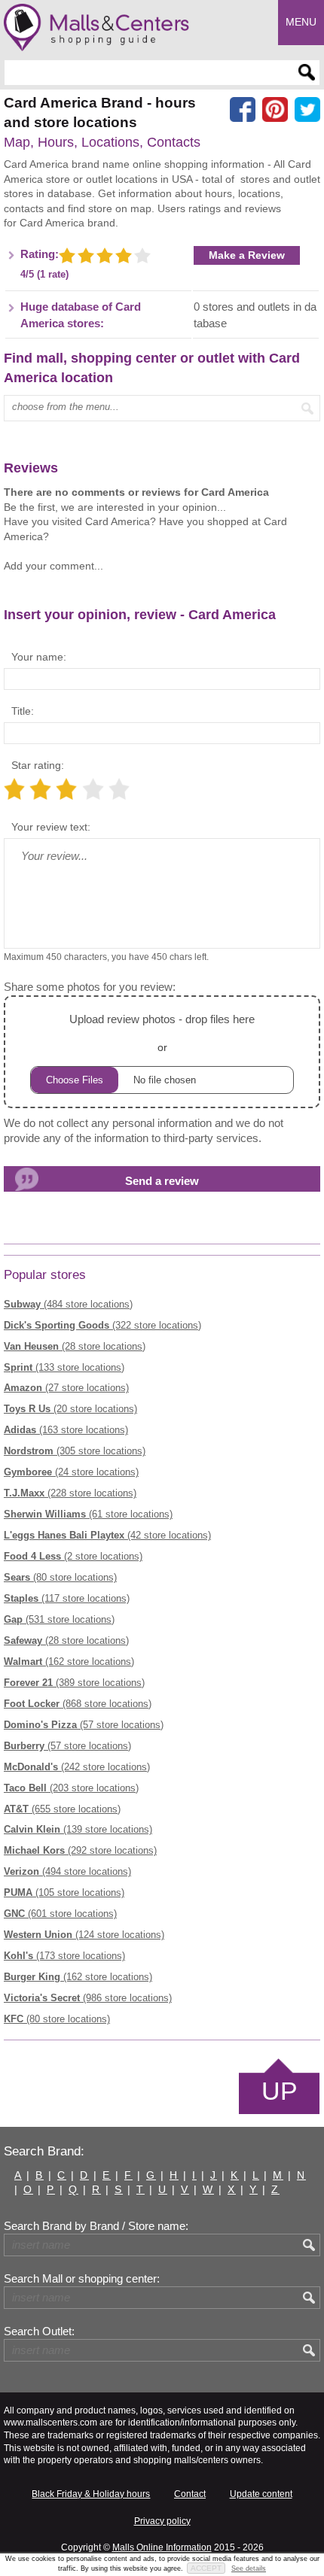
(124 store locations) (84, 1935)
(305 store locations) (75, 1451)
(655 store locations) (62, 1809)
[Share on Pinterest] (275, 110)
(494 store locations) (67, 1871)
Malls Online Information (162, 2547)
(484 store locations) (68, 1304)
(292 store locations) (80, 1850)
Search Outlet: (39, 2331)
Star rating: (38, 765)
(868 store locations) (78, 1704)
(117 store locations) (67, 1598)
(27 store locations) (66, 1388)
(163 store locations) (66, 1430)
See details (249, 2568)
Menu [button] (301, 22)
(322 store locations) (102, 1325)
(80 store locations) (60, 1577)
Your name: (39, 657)
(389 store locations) (74, 1683)
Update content (261, 2494)
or (162, 1033)
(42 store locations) (107, 1535)
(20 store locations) (70, 1409)
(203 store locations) (71, 1788)
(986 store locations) (88, 1998)
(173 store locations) (64, 1956)
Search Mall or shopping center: (82, 2279)
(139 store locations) (78, 1829)
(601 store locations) (60, 1914)
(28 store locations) (75, 1346)
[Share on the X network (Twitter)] (307, 110)
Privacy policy (162, 2521)
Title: (23, 711)
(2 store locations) (73, 1556)
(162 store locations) (69, 1662)
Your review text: (51, 827)
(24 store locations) (71, 1472)
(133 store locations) (64, 1367)
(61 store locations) (88, 1514)
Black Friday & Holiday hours (91, 2494)
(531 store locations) (59, 1619)
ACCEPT (206, 2568)
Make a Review (247, 255)
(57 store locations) (84, 1725)
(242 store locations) (77, 1767)
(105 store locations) (64, 1893)
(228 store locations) (70, 1493)
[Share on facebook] (243, 110)
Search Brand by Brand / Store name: (96, 2226)
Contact (190, 2494)
